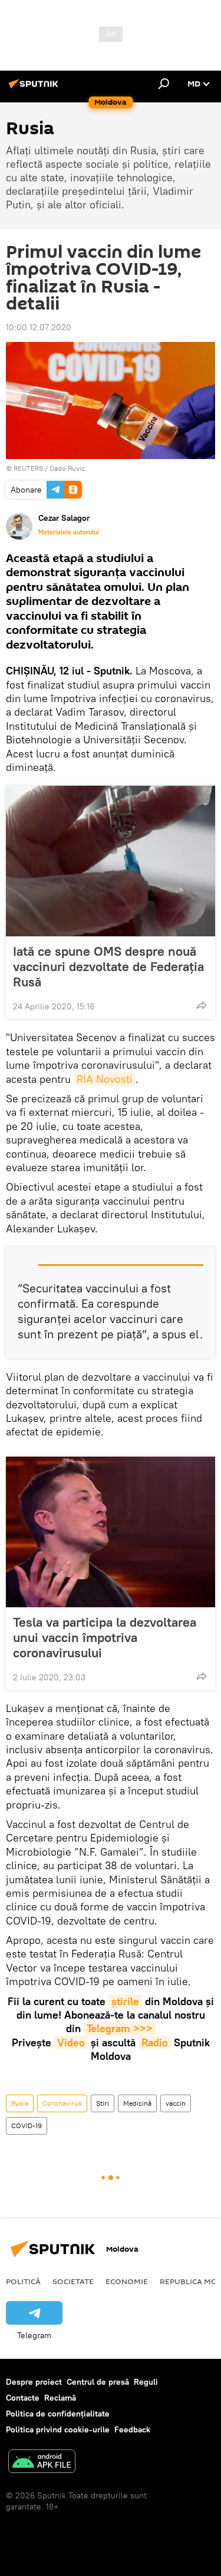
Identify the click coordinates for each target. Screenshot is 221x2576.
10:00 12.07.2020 (39, 327)
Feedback (132, 2429)
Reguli (146, 2382)
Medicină (137, 2103)
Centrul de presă (98, 2382)
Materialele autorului (69, 532)
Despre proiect (34, 2382)
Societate (73, 2281)
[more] (202, 1005)
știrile (125, 2001)
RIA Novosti (105, 1079)
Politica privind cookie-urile (58, 2429)
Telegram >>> (120, 2028)
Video (71, 2042)
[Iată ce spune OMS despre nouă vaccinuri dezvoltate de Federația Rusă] (111, 861)
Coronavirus (62, 2103)
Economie (127, 2281)
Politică (23, 2281)
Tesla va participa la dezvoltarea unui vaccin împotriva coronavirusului (105, 1637)
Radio (155, 2042)
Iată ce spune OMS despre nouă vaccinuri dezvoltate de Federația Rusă (108, 966)
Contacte (23, 2398)
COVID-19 (27, 2125)
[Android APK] (42, 2463)
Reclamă (60, 2398)
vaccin (176, 2103)
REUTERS (28, 468)
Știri (103, 2103)
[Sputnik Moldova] (35, 88)
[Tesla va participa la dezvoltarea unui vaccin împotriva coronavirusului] (111, 1532)
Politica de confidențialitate (58, 2414)
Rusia (20, 2103)
